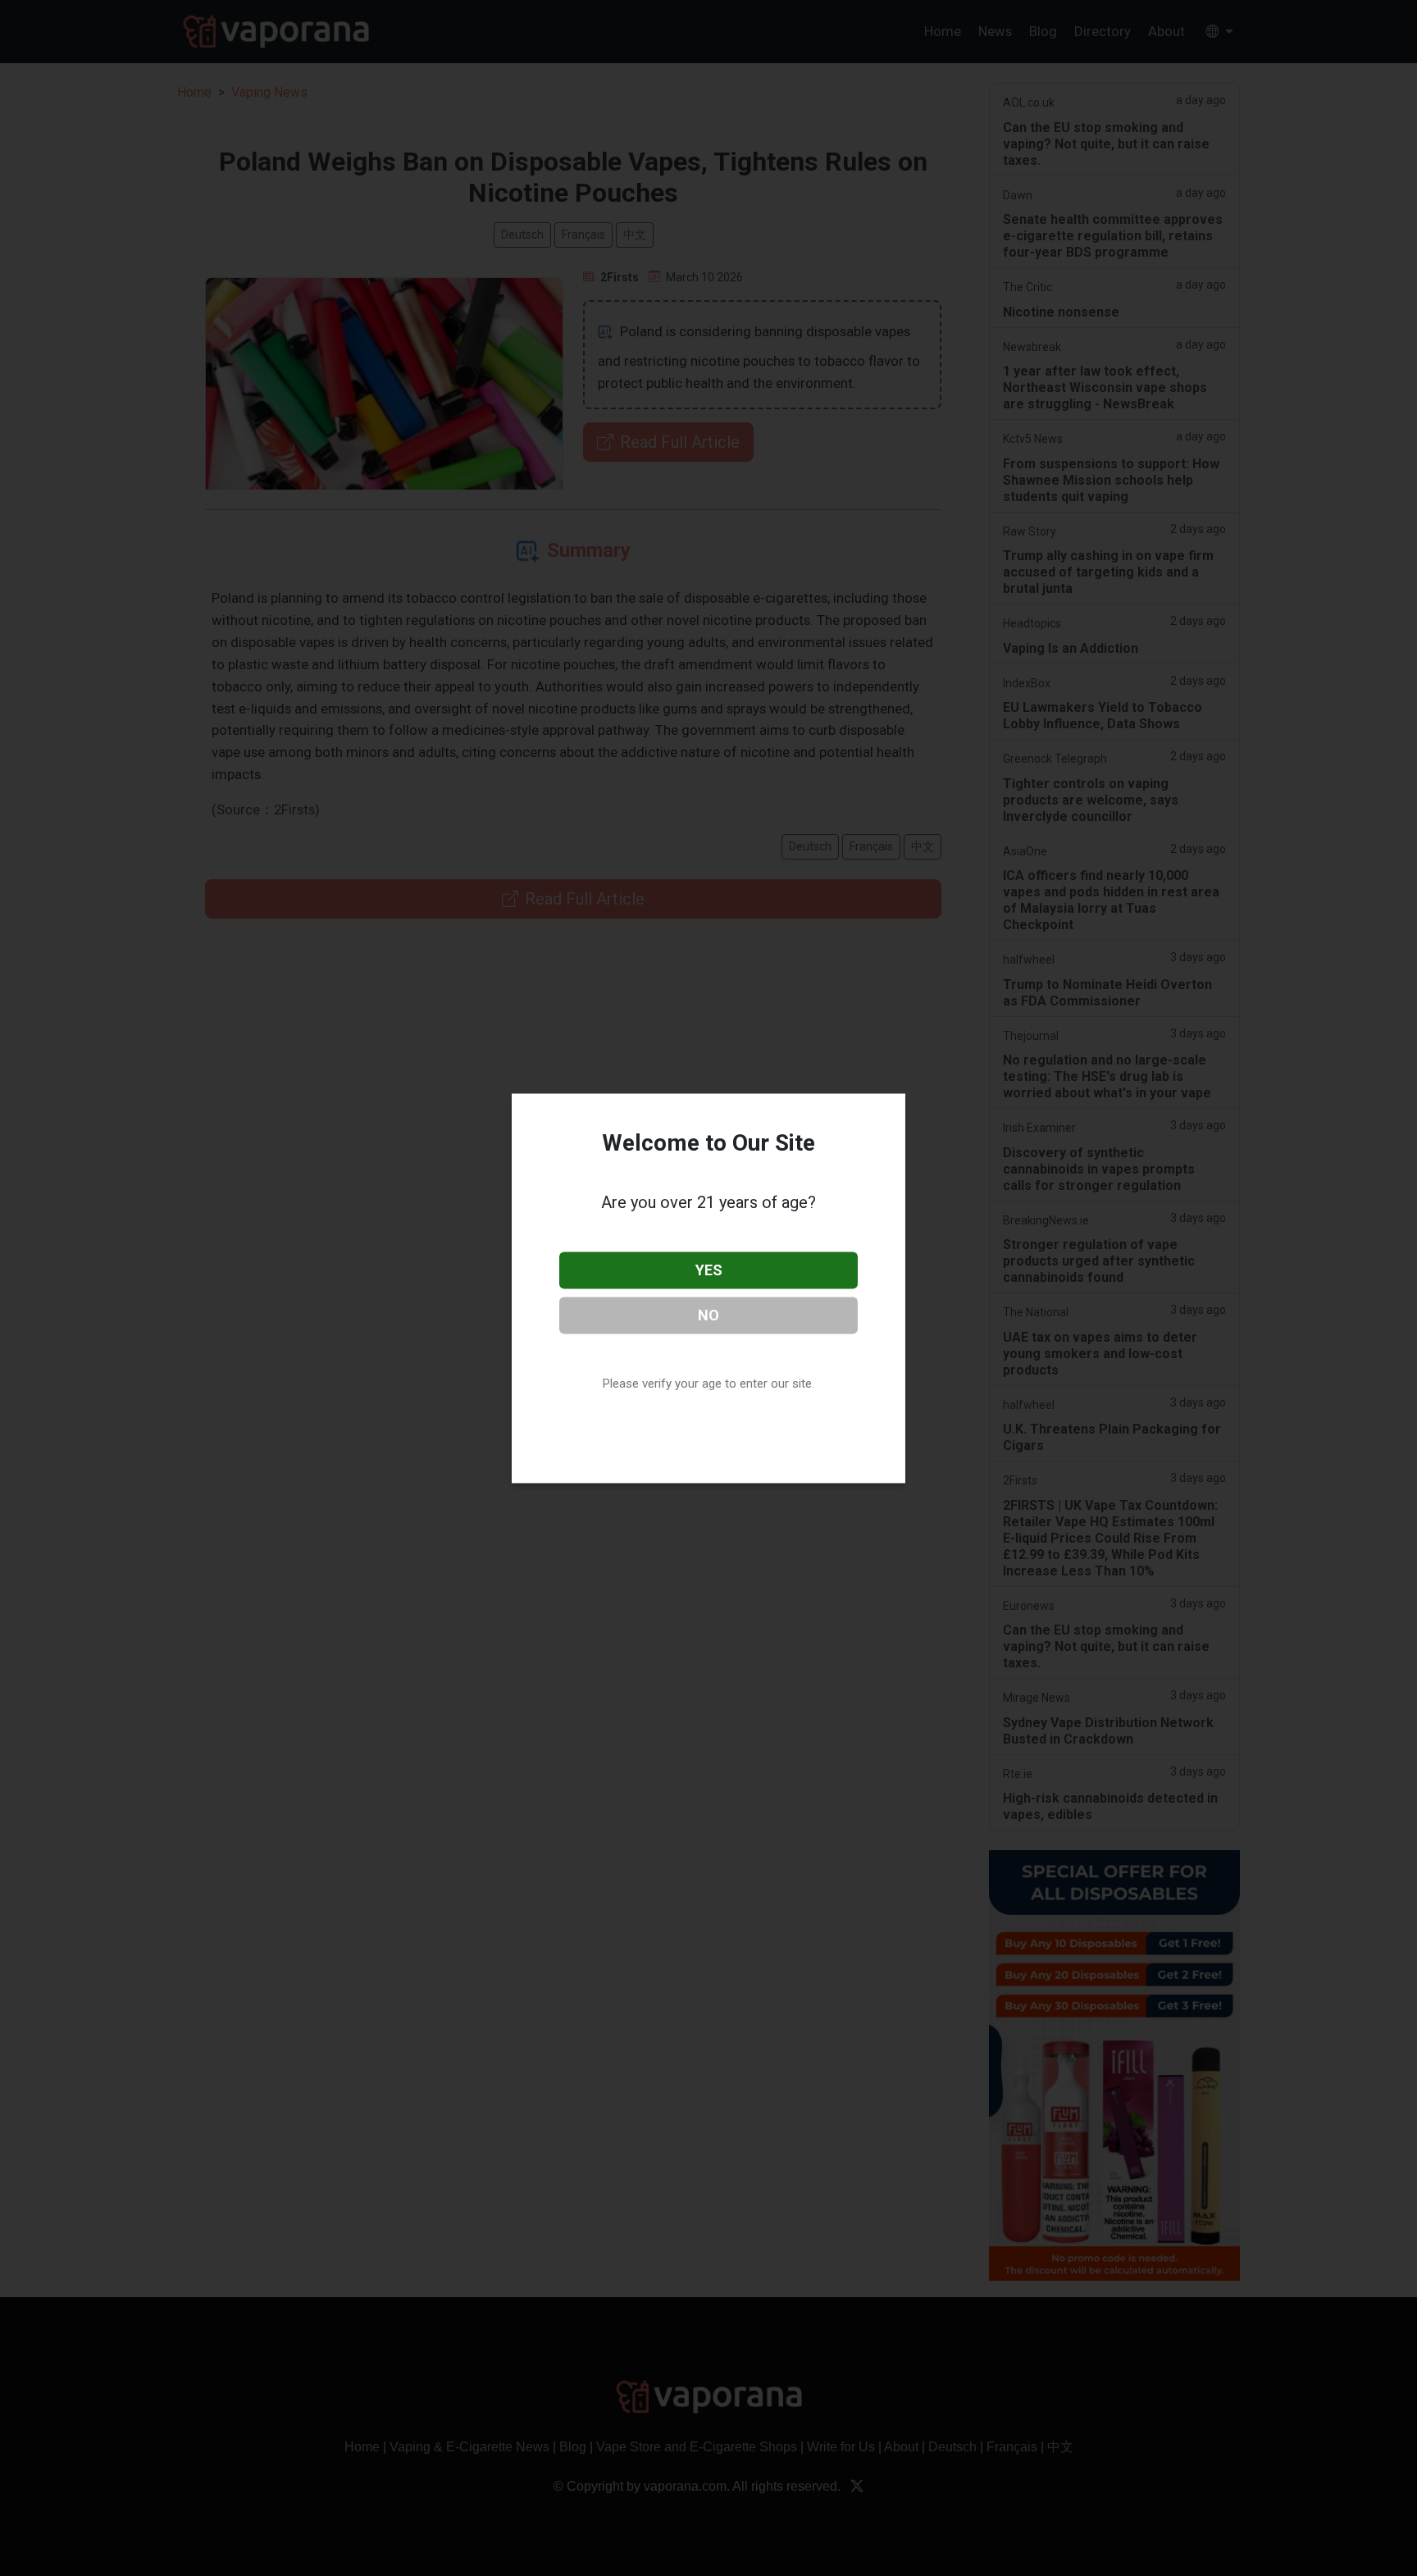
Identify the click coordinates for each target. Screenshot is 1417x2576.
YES (709, 1270)
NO (708, 1314)
